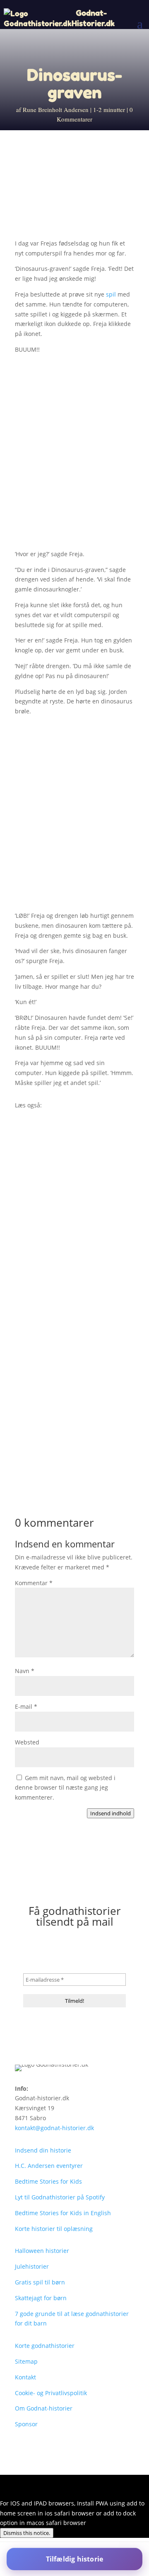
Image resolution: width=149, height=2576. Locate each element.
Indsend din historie (43, 2150)
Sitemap (26, 2361)
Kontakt (25, 2377)
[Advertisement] (74, 455)
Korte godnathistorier (45, 2346)
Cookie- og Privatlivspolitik (51, 2393)
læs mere (36, 1228)
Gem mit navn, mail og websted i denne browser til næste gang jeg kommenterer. (65, 1788)
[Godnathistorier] (38, 18)
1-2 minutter (109, 109)
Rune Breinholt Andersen (56, 109)
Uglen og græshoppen (58, 1478)
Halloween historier (42, 2251)
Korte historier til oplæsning (54, 2229)
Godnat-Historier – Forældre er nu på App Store (72, 1216)
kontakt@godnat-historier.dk (54, 2128)
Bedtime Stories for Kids (48, 2181)
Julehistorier (32, 2266)
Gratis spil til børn (40, 2282)
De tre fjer (39, 1349)
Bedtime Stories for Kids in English (63, 2213)
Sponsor (26, 2424)
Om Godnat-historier (44, 2408)
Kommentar (34, 1583)
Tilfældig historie (75, 2559)
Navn (25, 1671)
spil (111, 294)
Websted (27, 1742)
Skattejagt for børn (41, 2298)
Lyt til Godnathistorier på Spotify (60, 2197)
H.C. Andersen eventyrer (49, 2166)
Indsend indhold (111, 1813)
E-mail (26, 1706)
